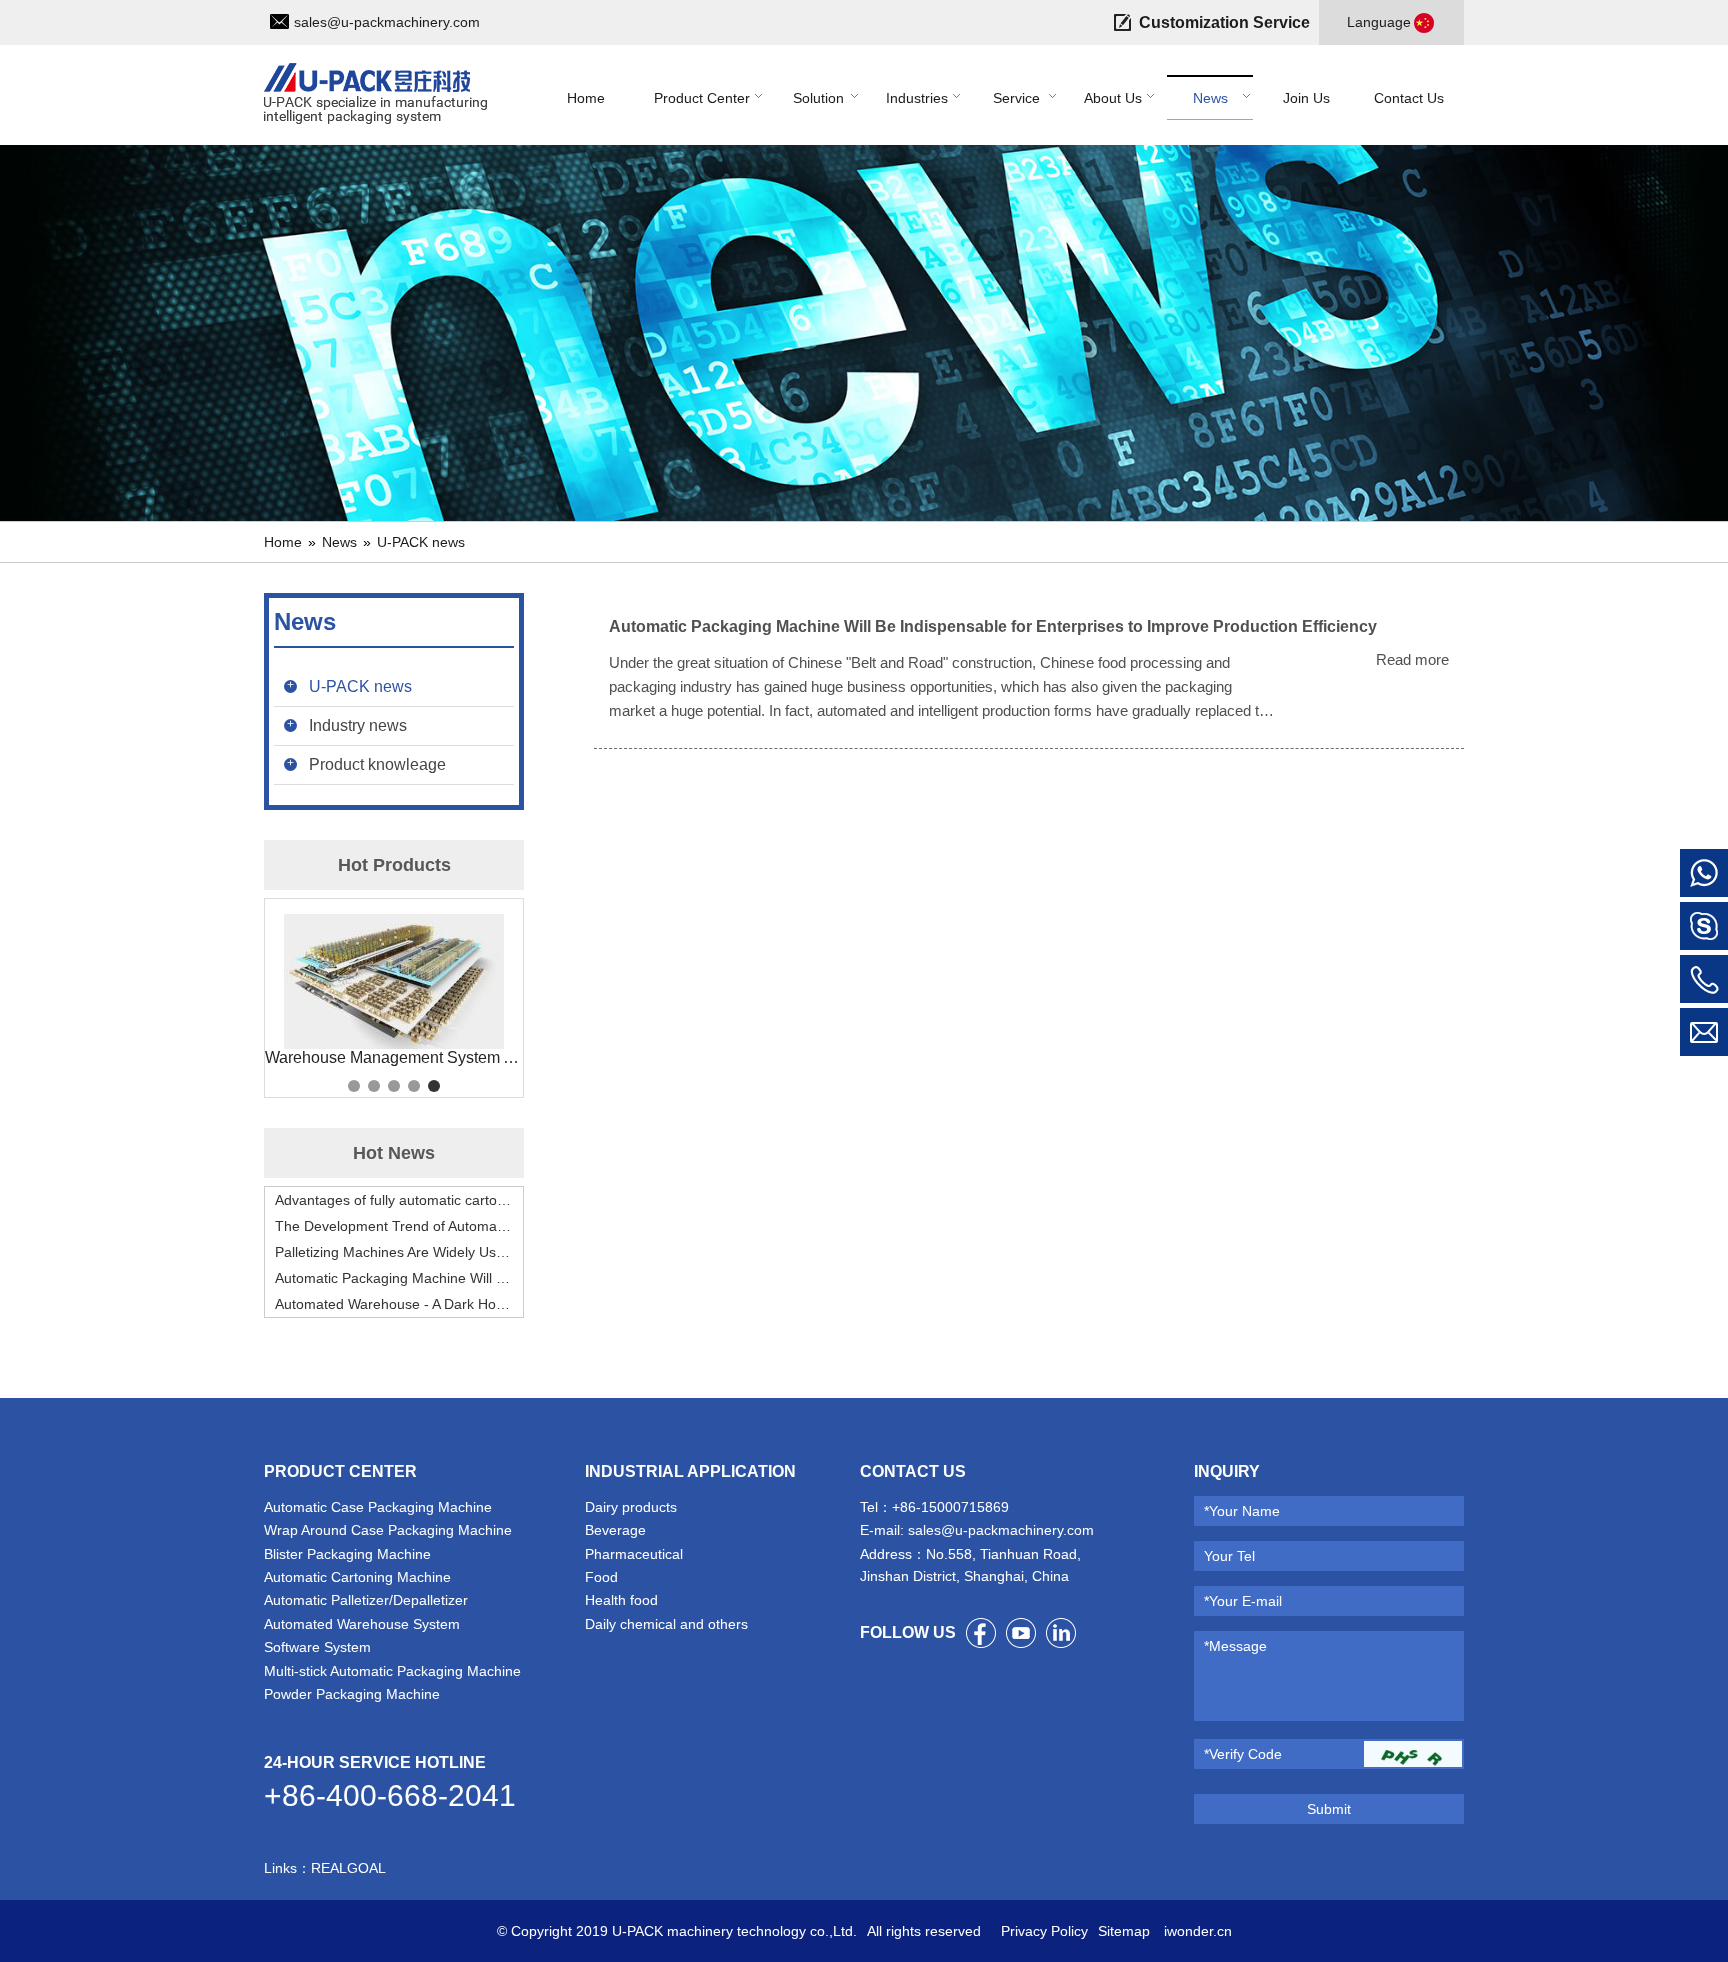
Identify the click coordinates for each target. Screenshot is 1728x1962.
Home (283, 542)
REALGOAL (348, 1868)
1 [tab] (354, 1086)
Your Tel (1229, 1556)
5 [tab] (434, 1086)
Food (601, 1577)
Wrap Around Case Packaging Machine (388, 1530)
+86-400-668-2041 (390, 1795)
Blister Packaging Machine (347, 1554)
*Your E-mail (1243, 1601)
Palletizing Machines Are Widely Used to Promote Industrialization (394, 1252)
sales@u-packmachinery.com (387, 22)
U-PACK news (421, 542)
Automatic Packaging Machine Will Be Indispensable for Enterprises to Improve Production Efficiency (394, 1278)
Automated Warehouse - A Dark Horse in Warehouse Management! (394, 1304)
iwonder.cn (1196, 1931)
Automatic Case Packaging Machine (378, 1507)
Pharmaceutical (634, 1554)
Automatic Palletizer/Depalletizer (366, 1600)
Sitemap (1124, 1931)
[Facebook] (981, 1633)
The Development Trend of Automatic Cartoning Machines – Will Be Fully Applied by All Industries (394, 1226)
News (339, 542)
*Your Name (1242, 1511)
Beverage (615, 1530)
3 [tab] (394, 1086)
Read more (1412, 659)
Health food (621, 1600)
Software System (317, 1647)
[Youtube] (1021, 1633)
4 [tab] (414, 1086)
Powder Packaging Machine (352, 1694)
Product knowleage (377, 764)
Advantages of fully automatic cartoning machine (394, 1200)
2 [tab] (374, 1086)
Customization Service (1224, 22)
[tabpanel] (394, 990)
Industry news (358, 725)
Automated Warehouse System (362, 1624)
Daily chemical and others (666, 1624)
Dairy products (631, 1507)
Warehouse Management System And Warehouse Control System (394, 1057)
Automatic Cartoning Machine (357, 1577)
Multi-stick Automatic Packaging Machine (392, 1671)
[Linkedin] (1061, 1633)
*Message (1235, 1646)
